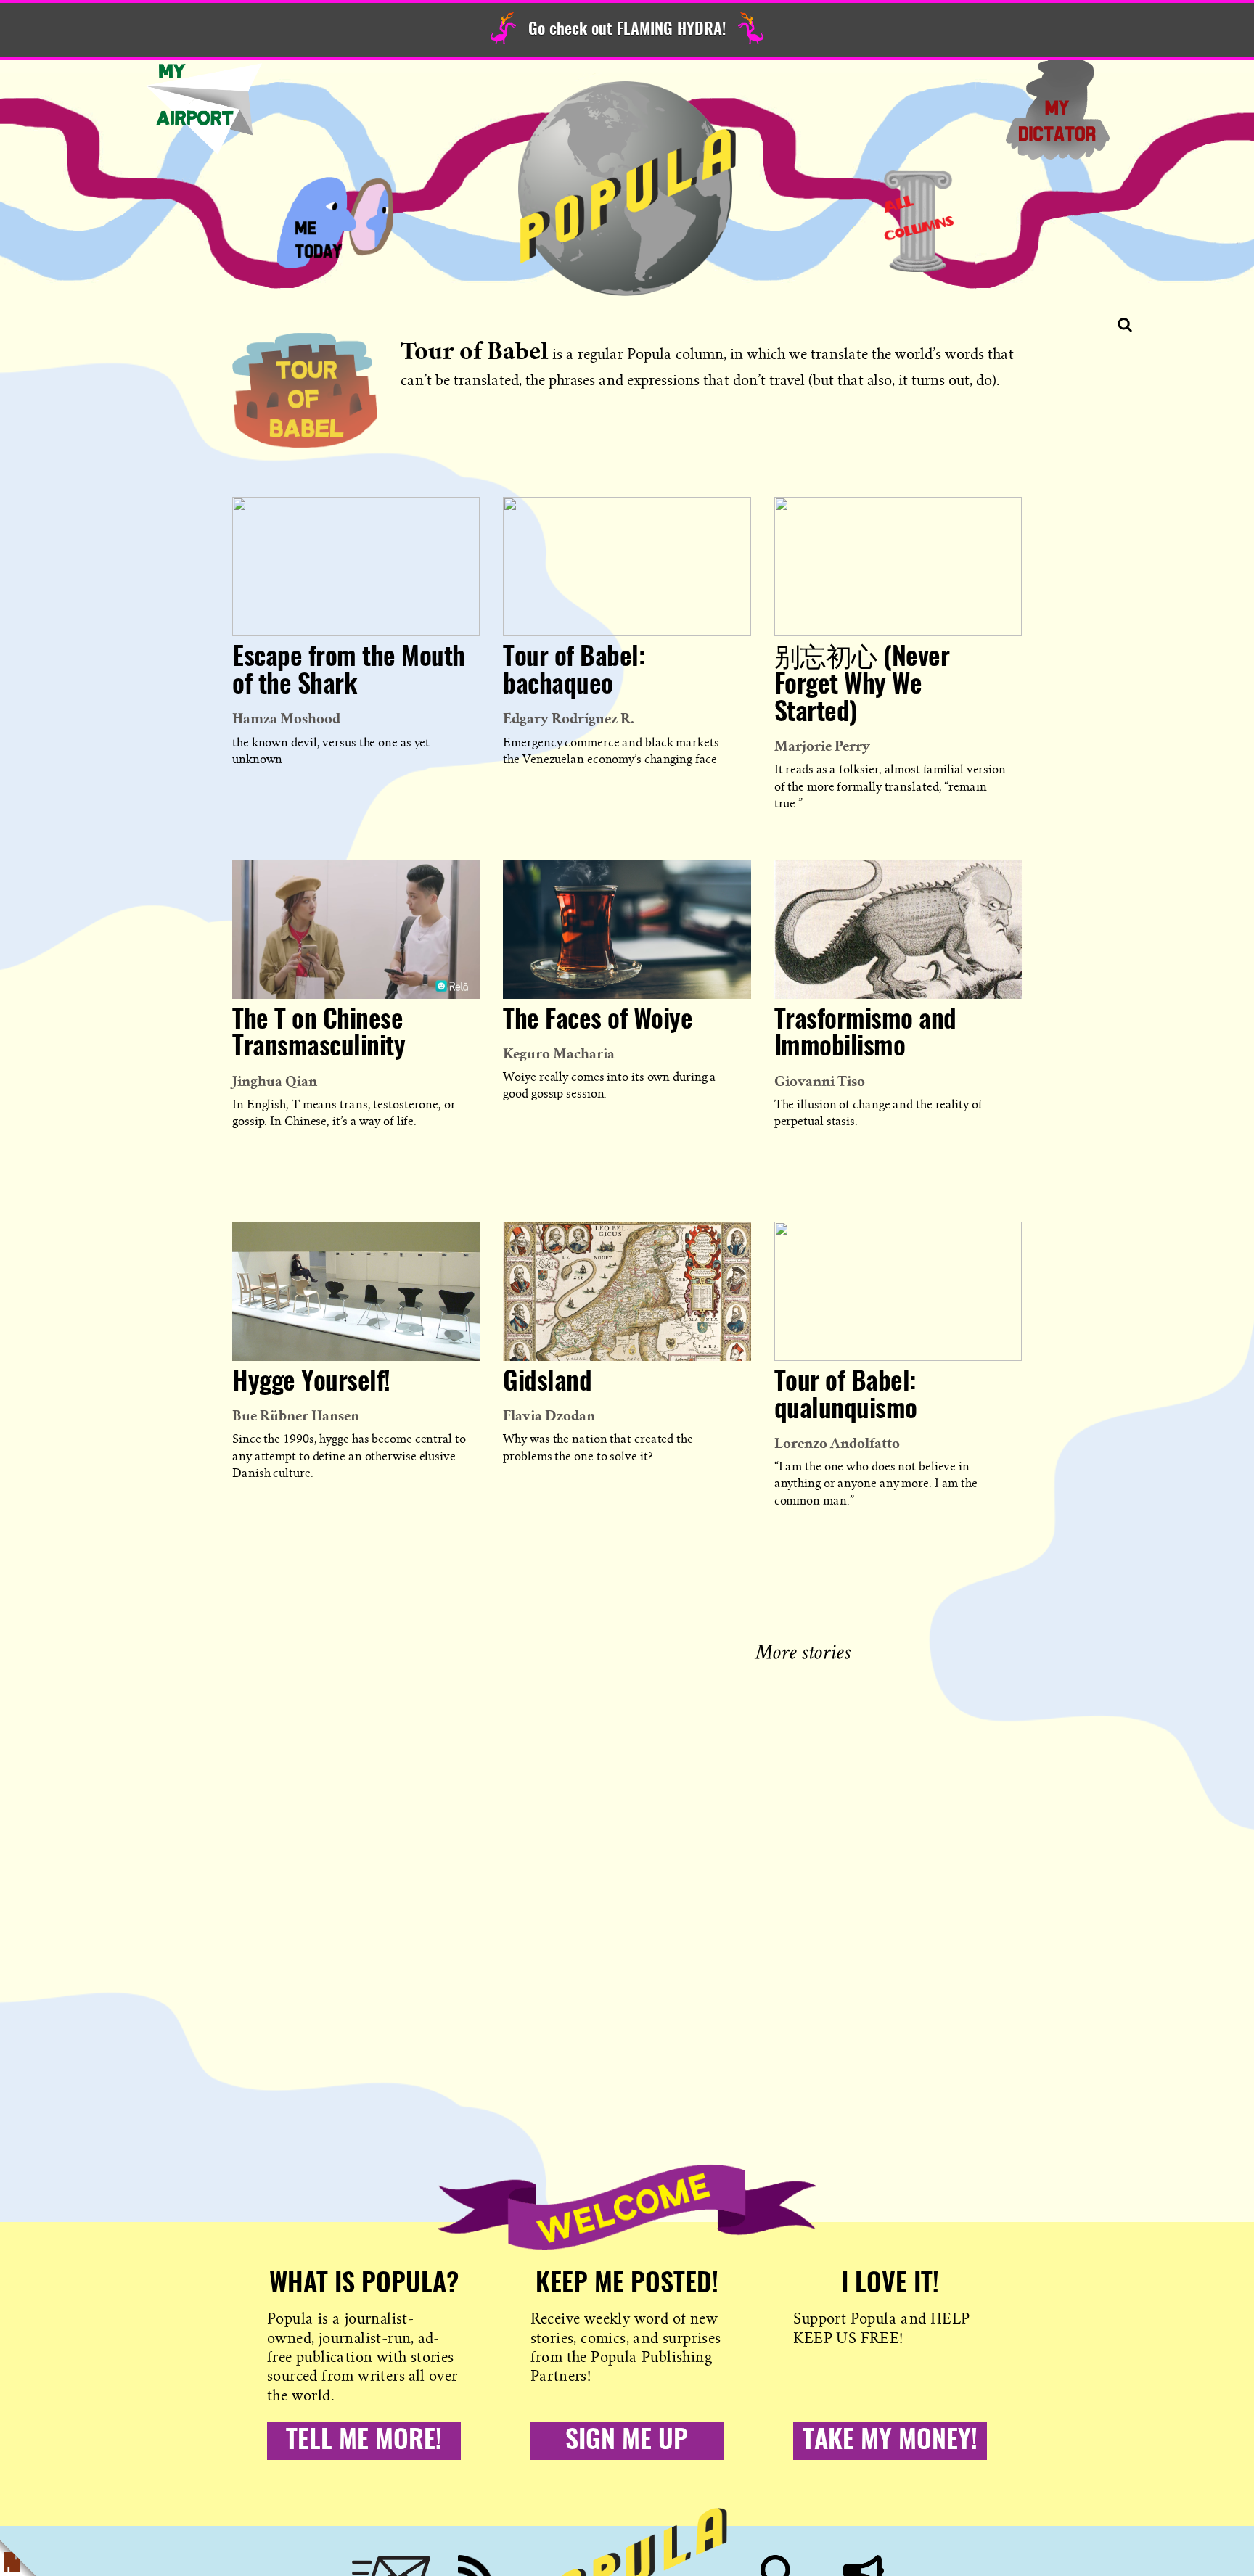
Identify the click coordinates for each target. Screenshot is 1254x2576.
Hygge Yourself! (311, 1383)
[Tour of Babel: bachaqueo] (627, 567)
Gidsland (547, 1383)
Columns (919, 221)
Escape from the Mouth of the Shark (349, 672)
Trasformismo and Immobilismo (865, 1034)
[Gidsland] (627, 1291)
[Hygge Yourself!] (356, 1291)
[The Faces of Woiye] (627, 929)
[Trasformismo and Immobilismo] (898, 929)
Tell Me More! (364, 2441)
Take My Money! (890, 2441)
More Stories (806, 1650)
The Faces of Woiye (598, 1021)
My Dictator (1057, 109)
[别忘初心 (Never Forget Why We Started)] (898, 567)
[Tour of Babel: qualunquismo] (898, 1291)
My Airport (204, 109)
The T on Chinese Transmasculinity (319, 1034)
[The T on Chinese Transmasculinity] (356, 929)
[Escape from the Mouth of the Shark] (356, 567)
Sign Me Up (627, 2441)
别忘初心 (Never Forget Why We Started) (862, 686)
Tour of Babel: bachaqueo (574, 672)
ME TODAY (335, 221)
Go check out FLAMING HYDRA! (627, 30)
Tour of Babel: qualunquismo (846, 1396)
